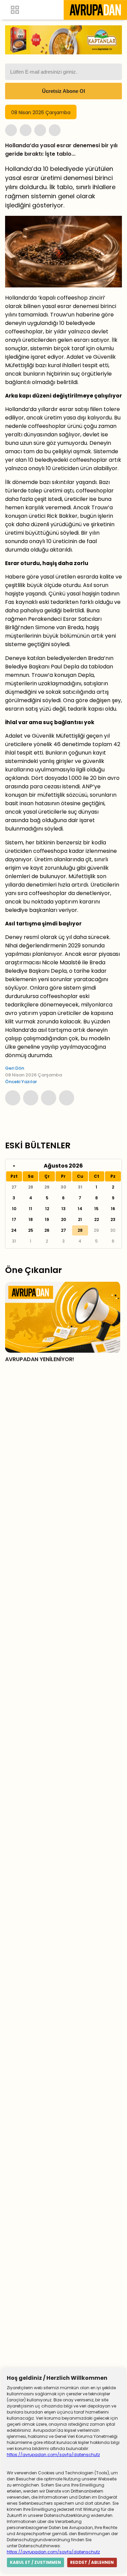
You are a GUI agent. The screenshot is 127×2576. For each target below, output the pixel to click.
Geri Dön (15, 1068)
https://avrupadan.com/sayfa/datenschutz (53, 2455)
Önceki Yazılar (21, 1082)
